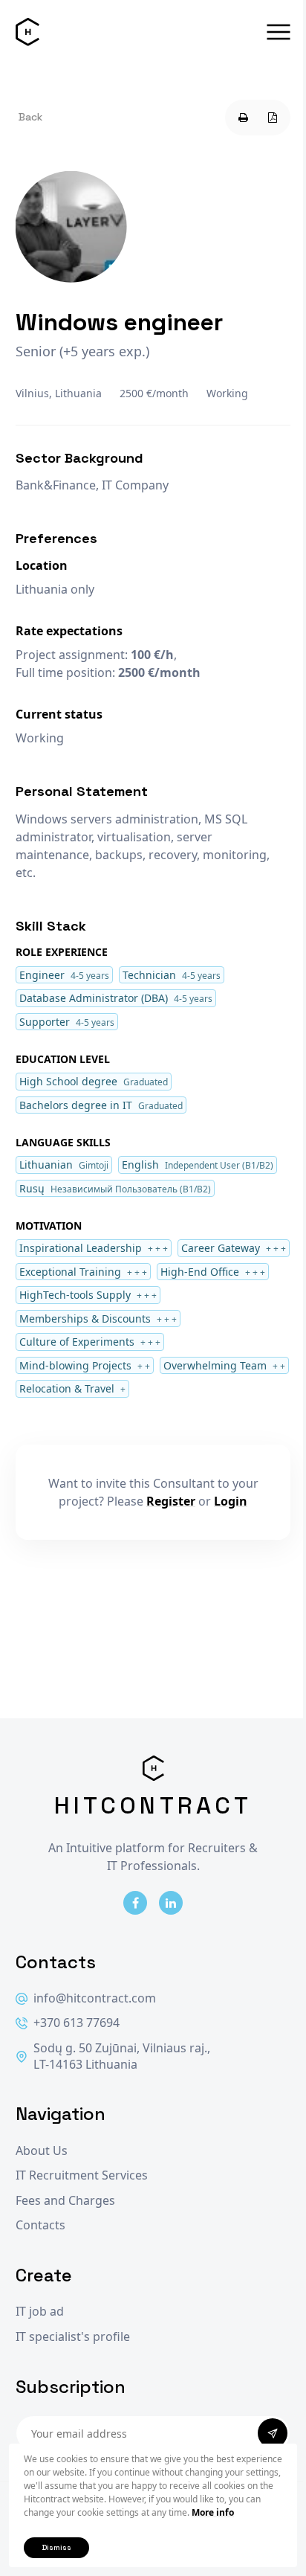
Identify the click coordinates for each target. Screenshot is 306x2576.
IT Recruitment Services (82, 2175)
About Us (42, 2151)
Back (30, 117)
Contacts (40, 2225)
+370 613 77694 (76, 2023)
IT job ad (40, 2312)
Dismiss (56, 2547)
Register (171, 1501)
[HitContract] (27, 32)
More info (213, 2512)
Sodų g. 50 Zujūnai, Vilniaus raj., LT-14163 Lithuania (122, 2056)
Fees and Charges (65, 2201)
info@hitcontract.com (95, 1998)
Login (231, 1501)
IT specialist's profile (73, 2337)
